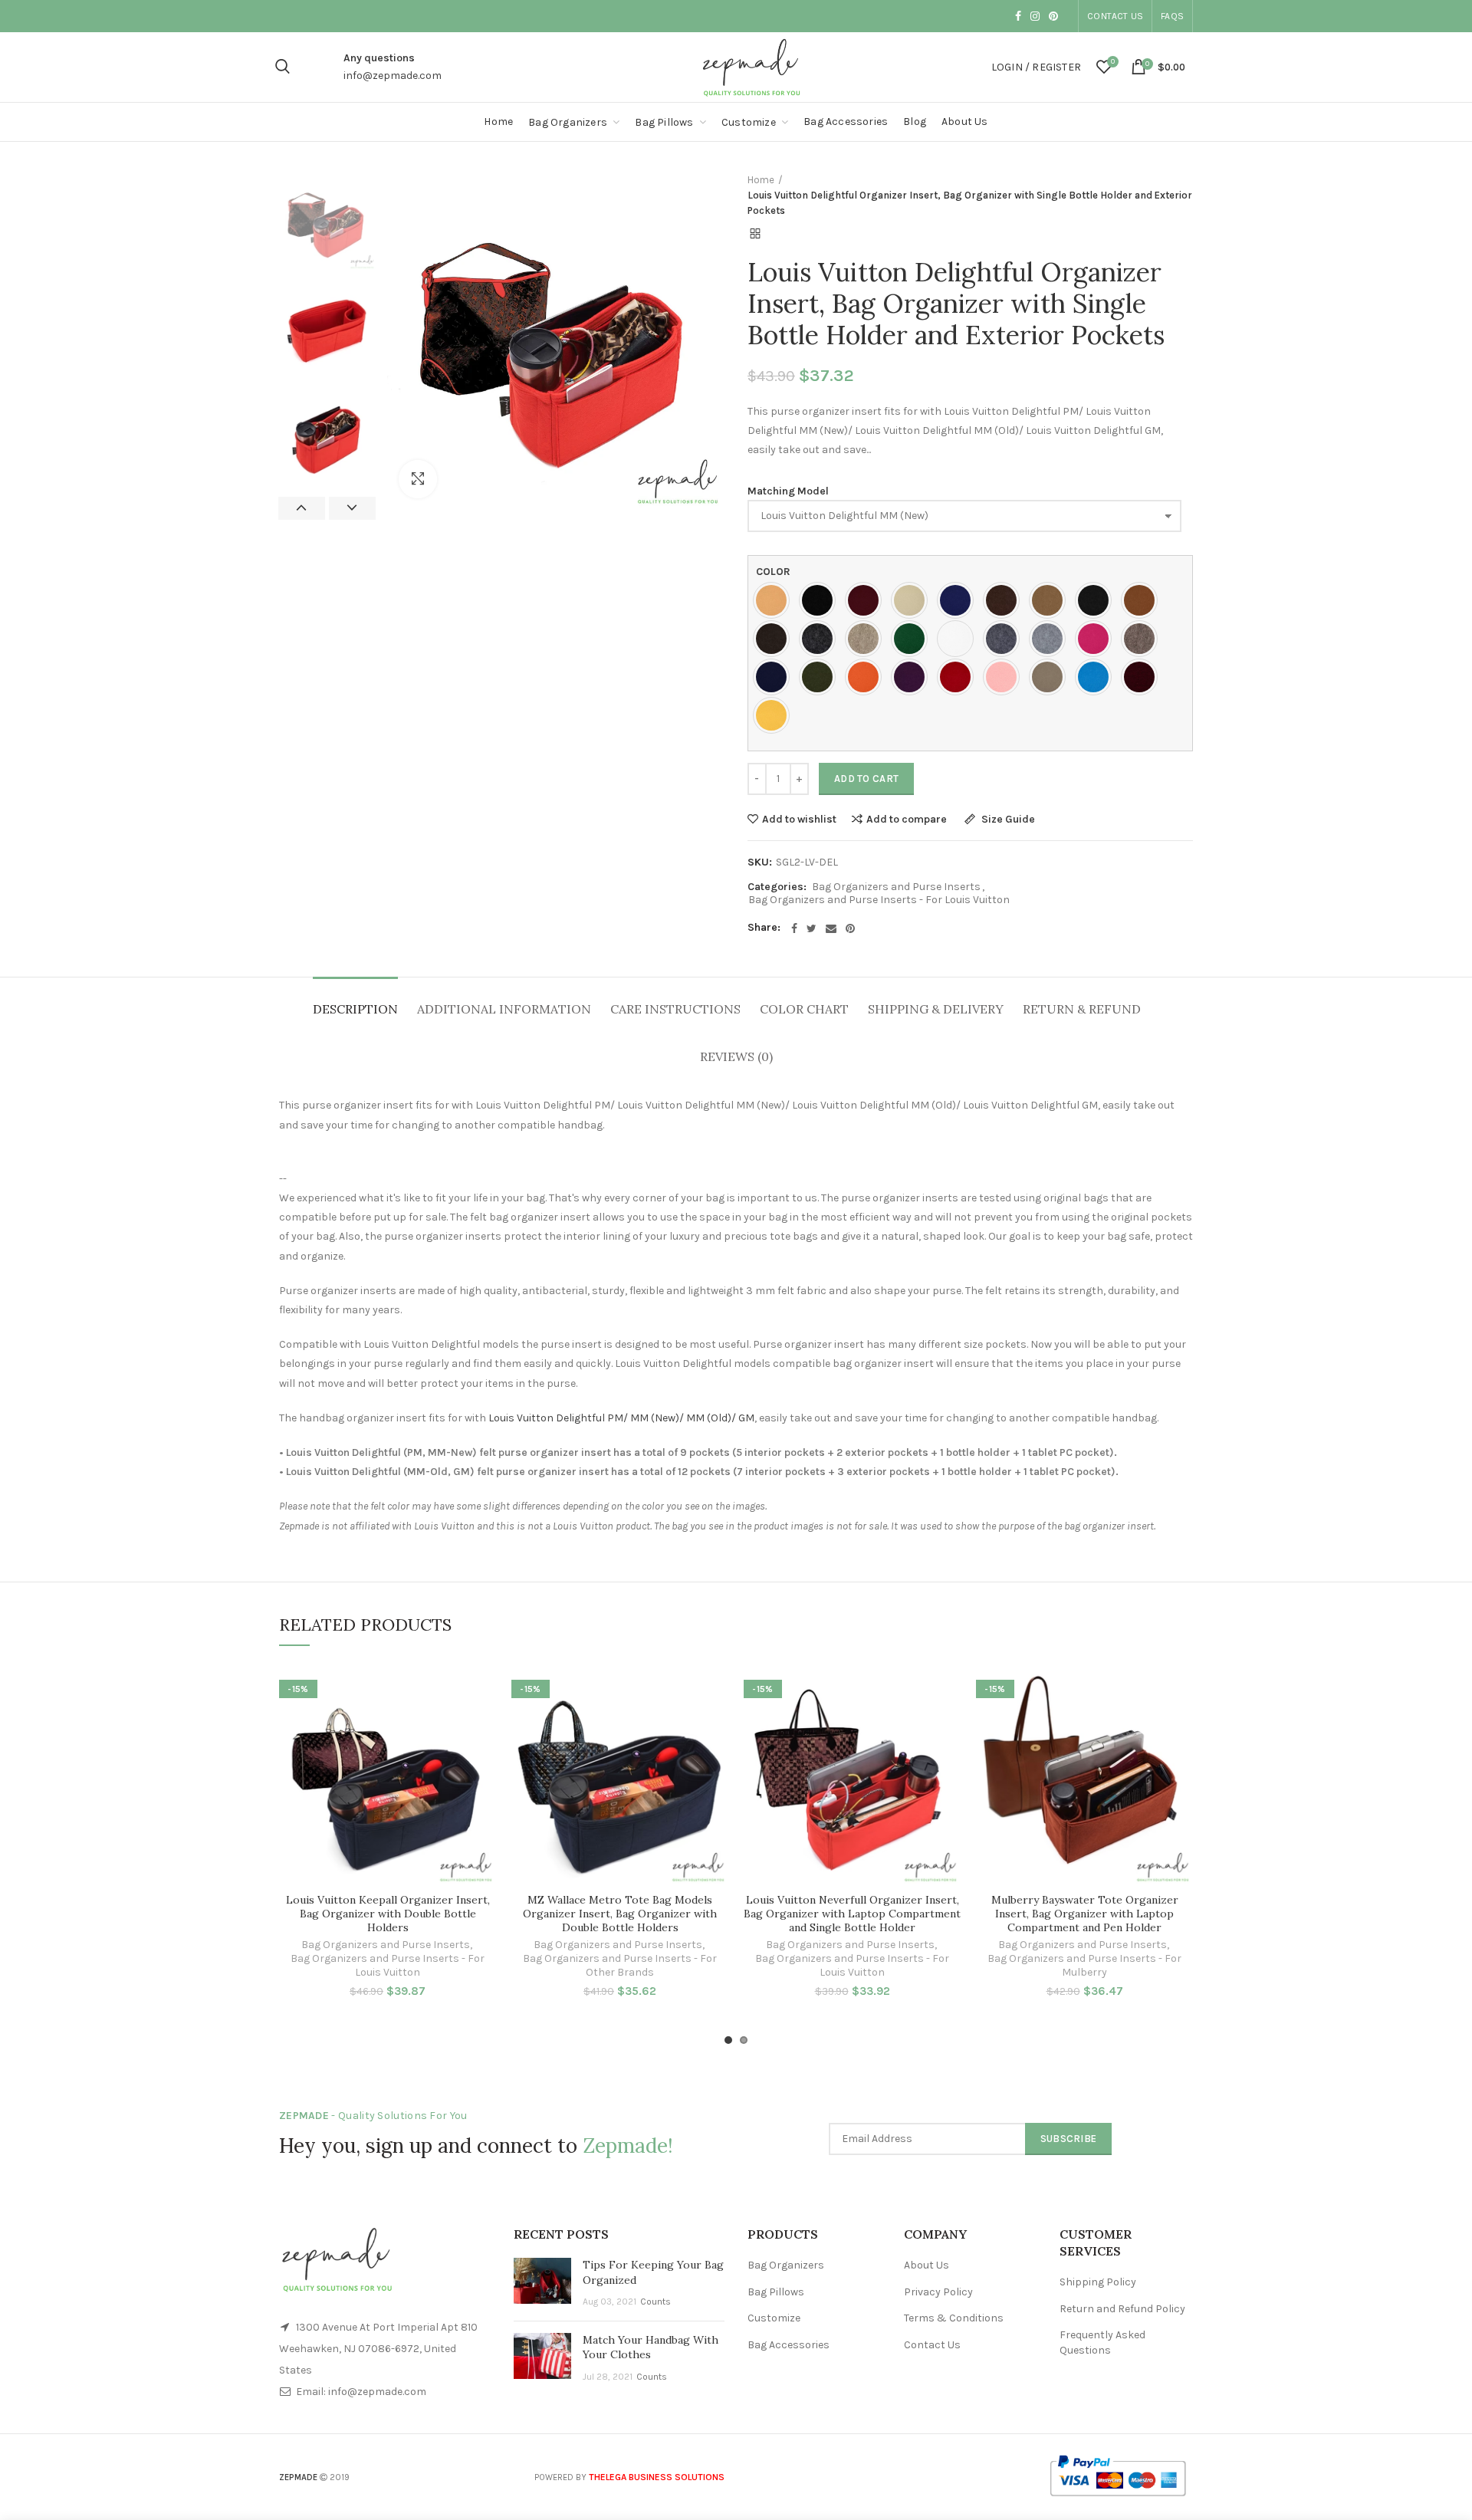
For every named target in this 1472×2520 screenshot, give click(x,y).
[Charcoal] (1097, 600)
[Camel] (1051, 600)
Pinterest (1053, 16)
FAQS (1172, 16)
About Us (927, 2265)
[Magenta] (1097, 639)
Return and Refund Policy (1122, 2309)
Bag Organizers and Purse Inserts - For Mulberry (1084, 1965)
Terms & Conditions (954, 2318)
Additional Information (504, 1009)
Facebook (1018, 16)
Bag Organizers (786, 2265)
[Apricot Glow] (775, 600)
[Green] (913, 639)
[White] (959, 639)
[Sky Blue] (1097, 677)
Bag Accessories (789, 2345)
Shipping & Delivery (936, 1009)
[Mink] (1143, 639)
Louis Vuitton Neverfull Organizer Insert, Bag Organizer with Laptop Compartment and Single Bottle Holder (852, 1914)
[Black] (821, 600)
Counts (655, 2302)
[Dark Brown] (775, 639)
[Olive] (821, 677)
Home (761, 180)
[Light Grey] (1051, 639)
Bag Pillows (776, 2292)
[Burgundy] (867, 600)
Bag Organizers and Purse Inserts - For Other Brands (620, 1965)
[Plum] (913, 677)
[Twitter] (812, 928)
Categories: (777, 887)
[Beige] (913, 600)
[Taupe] (1051, 677)
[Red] (959, 677)
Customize (774, 2318)
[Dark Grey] (821, 639)
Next (352, 508)
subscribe (1069, 2139)
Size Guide (1007, 820)
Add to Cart (866, 779)
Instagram (1035, 16)
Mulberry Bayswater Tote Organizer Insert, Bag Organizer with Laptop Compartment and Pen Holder (1085, 1914)
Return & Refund (1082, 1009)
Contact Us (1115, 16)
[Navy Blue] (775, 677)
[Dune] (867, 639)
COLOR (773, 572)
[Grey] (1005, 639)
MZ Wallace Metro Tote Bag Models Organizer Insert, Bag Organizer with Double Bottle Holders (620, 1914)
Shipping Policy (1098, 2282)
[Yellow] (775, 715)
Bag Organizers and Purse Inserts (896, 887)
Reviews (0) (736, 1056)
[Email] (831, 928)
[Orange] (867, 677)
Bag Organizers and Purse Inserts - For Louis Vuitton (879, 900)
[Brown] (1005, 600)
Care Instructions (675, 1009)
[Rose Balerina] (1005, 677)
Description (355, 1009)
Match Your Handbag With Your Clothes (651, 2348)
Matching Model (788, 491)
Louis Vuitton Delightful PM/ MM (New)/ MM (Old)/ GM (621, 1418)
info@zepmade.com (393, 76)
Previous (302, 508)
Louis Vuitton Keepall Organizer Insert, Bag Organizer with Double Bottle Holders (388, 1914)
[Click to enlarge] (418, 479)
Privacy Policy (938, 2292)
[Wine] (1143, 677)
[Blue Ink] (959, 600)
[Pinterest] (850, 928)
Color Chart (804, 1009)
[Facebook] (794, 928)
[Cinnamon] (1143, 600)
